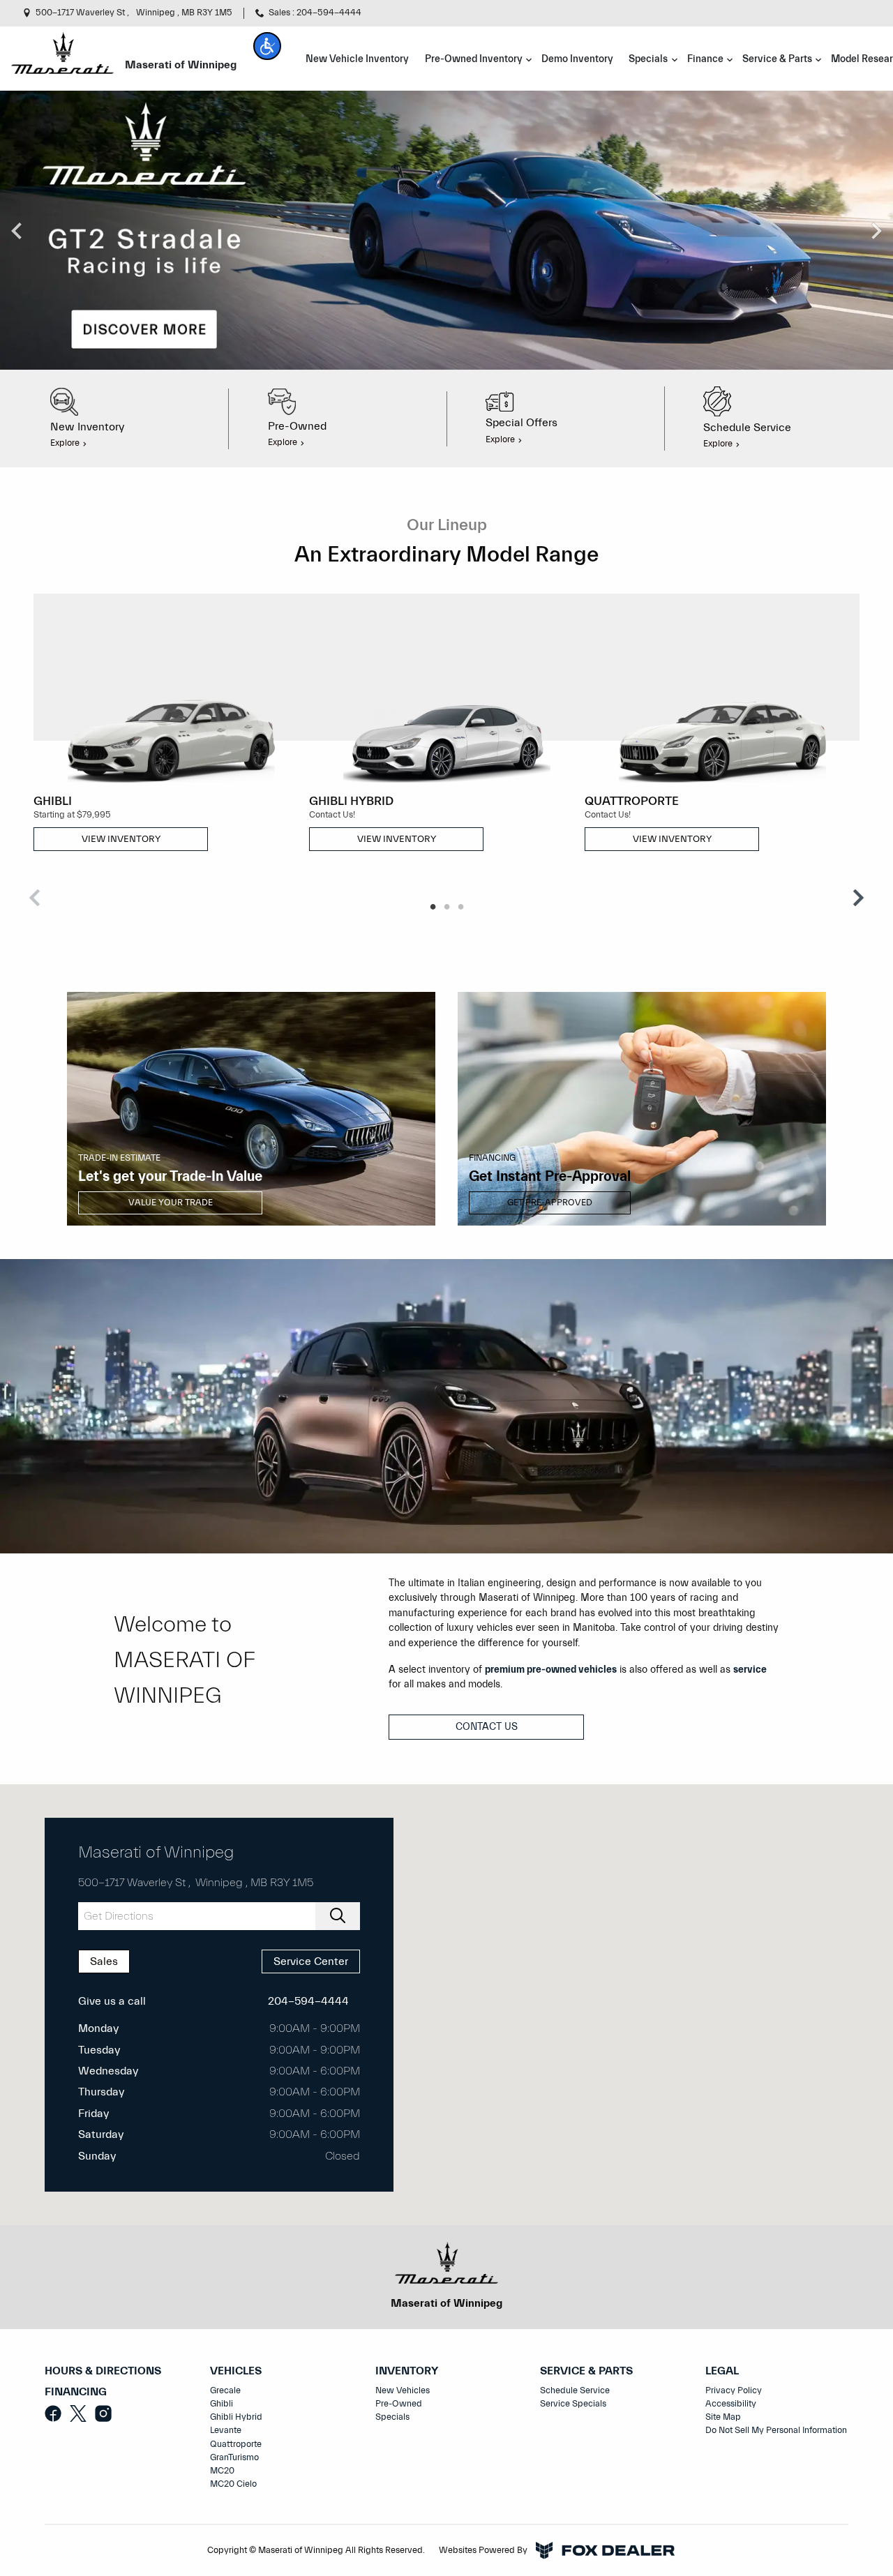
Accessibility (731, 2404)
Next (876, 230)
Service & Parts (586, 2371)
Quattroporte (236, 2444)
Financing (76, 2392)
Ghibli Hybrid (236, 2417)
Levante (226, 2430)
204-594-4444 (308, 2001)
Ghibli (222, 2404)
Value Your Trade (171, 1203)
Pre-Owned (399, 2404)
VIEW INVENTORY (121, 839)
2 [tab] (446, 907)
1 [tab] (433, 907)
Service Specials (573, 2404)
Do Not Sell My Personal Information (776, 2430)
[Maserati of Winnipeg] (62, 52)
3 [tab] (460, 907)
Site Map (723, 2417)
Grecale (225, 2390)
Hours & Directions (103, 2371)
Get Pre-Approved (550, 1203)
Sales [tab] (104, 1961)
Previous (17, 230)
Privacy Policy (734, 2390)
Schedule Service (575, 2390)
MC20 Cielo (233, 2484)
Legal (722, 2371)
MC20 (222, 2471)
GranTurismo (234, 2457)
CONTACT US (487, 1727)
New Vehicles (403, 2390)
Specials (392, 2417)
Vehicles (236, 2371)
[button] (267, 46)
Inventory (407, 2371)
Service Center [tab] (311, 1961)
